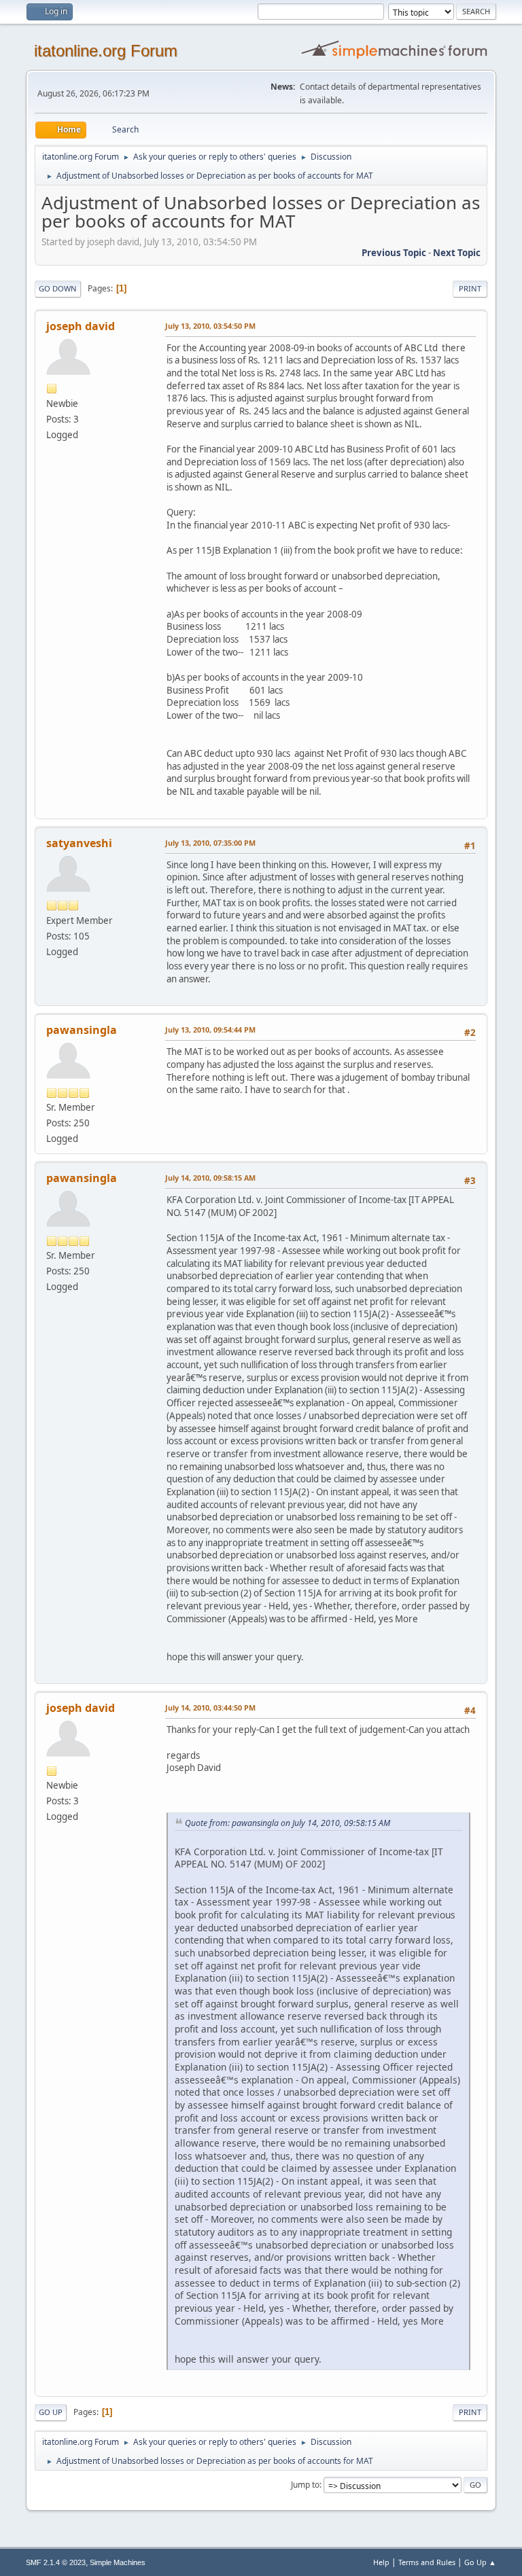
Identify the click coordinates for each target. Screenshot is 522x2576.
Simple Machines (118, 2562)
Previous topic (394, 253)
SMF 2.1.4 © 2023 (56, 2562)
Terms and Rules (427, 2562)
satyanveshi (79, 843)
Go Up (51, 2412)
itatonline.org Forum (106, 51)
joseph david (81, 326)
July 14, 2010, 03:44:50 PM (210, 1707)
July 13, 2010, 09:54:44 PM (210, 1030)
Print (470, 288)
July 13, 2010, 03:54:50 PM (210, 326)
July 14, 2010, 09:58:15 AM (210, 1178)
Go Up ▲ (480, 2562)
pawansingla (82, 1030)
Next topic (457, 253)
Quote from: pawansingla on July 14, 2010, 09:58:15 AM (288, 1823)
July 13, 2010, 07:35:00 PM (210, 843)
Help (381, 2562)
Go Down (58, 288)
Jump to (305, 2485)
